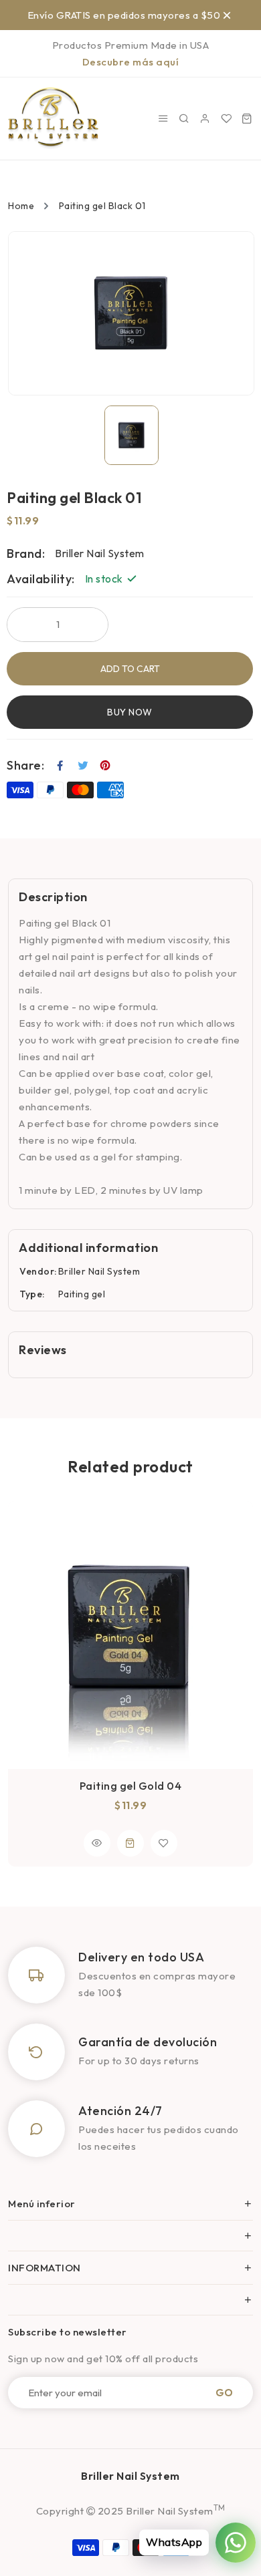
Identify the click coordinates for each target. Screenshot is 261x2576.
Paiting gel (82, 1294)
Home (21, 206)
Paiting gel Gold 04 (131, 1786)
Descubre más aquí (131, 62)
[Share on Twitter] (83, 766)
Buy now (130, 712)
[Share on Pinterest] (105, 766)
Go (224, 2393)
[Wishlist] (227, 119)
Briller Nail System (99, 1271)
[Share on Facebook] (61, 766)
